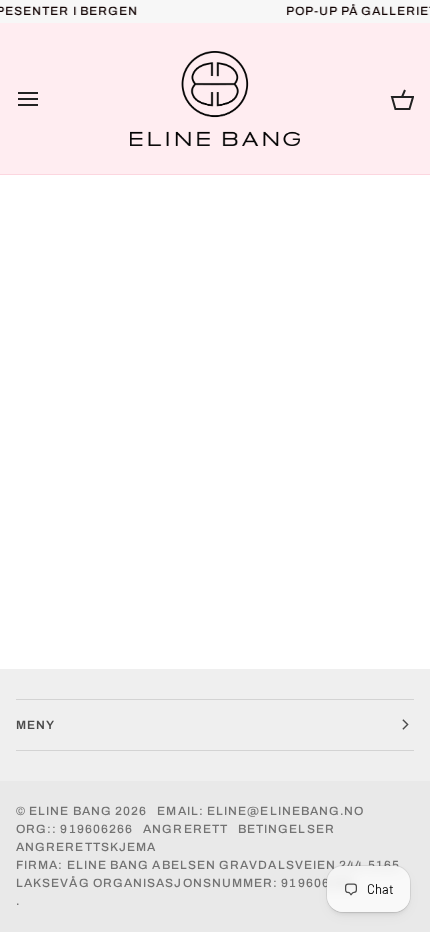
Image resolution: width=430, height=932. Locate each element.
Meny (35, 725)
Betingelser (286, 829)
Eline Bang (70, 811)
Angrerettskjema (86, 847)
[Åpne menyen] (46, 99)
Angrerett (185, 829)
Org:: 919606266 (74, 829)
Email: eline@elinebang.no (260, 811)
